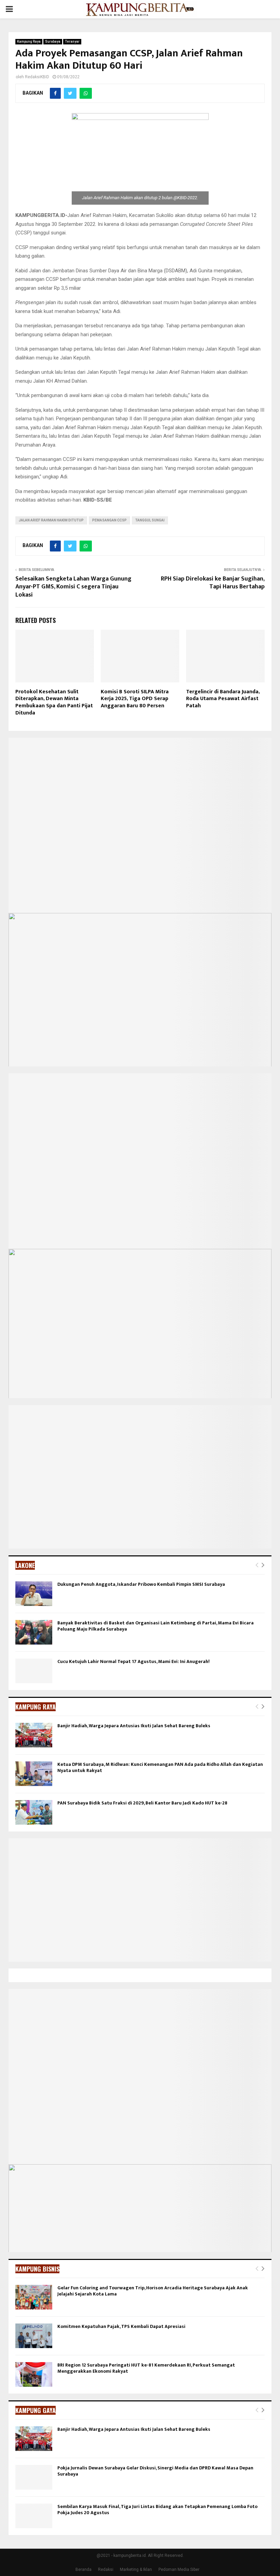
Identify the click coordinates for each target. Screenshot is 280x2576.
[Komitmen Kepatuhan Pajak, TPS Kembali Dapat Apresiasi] (34, 2336)
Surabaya (53, 42)
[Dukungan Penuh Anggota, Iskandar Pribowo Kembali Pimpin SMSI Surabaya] (34, 1594)
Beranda (83, 2570)
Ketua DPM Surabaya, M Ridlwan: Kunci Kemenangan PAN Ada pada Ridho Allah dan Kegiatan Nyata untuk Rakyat (160, 1767)
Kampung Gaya (36, 2410)
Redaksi (106, 2570)
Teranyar (72, 42)
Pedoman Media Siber (179, 2570)
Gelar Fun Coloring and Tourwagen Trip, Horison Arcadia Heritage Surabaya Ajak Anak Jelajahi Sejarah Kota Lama (153, 2291)
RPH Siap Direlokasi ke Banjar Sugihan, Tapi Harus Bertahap (213, 583)
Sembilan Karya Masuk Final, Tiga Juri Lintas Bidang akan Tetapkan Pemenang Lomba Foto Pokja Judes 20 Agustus (157, 2510)
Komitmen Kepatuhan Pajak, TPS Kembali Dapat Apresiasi (121, 2326)
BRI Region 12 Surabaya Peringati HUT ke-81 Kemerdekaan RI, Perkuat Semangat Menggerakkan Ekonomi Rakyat (146, 2368)
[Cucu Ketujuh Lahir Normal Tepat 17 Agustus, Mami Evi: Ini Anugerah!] (34, 1671)
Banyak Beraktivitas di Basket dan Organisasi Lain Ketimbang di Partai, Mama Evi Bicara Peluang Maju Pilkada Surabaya (156, 1626)
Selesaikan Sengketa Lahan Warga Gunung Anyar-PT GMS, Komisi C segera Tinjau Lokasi (73, 587)
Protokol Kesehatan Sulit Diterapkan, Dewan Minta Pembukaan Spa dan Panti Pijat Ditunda (54, 702)
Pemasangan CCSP (109, 520)
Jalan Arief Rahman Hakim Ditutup (51, 520)
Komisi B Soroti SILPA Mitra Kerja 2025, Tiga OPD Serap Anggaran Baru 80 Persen (135, 699)
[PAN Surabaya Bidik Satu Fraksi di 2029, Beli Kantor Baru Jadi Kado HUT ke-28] (34, 1812)
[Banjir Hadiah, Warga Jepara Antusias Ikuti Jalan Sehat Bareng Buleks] (34, 1735)
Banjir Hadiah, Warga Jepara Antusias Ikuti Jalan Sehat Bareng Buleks (134, 1726)
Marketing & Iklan (136, 2570)
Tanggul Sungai (150, 520)
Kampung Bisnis (37, 2269)
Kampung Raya (29, 42)
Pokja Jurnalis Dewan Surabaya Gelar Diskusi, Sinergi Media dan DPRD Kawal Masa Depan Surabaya (155, 2471)
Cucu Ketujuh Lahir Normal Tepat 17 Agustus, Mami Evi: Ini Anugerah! (134, 1661)
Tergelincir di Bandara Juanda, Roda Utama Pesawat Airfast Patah (223, 699)
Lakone (25, 1565)
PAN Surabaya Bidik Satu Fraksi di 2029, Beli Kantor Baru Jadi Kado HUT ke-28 (142, 1803)
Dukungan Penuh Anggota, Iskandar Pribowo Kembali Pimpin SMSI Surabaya (141, 1584)
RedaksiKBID (37, 77)
